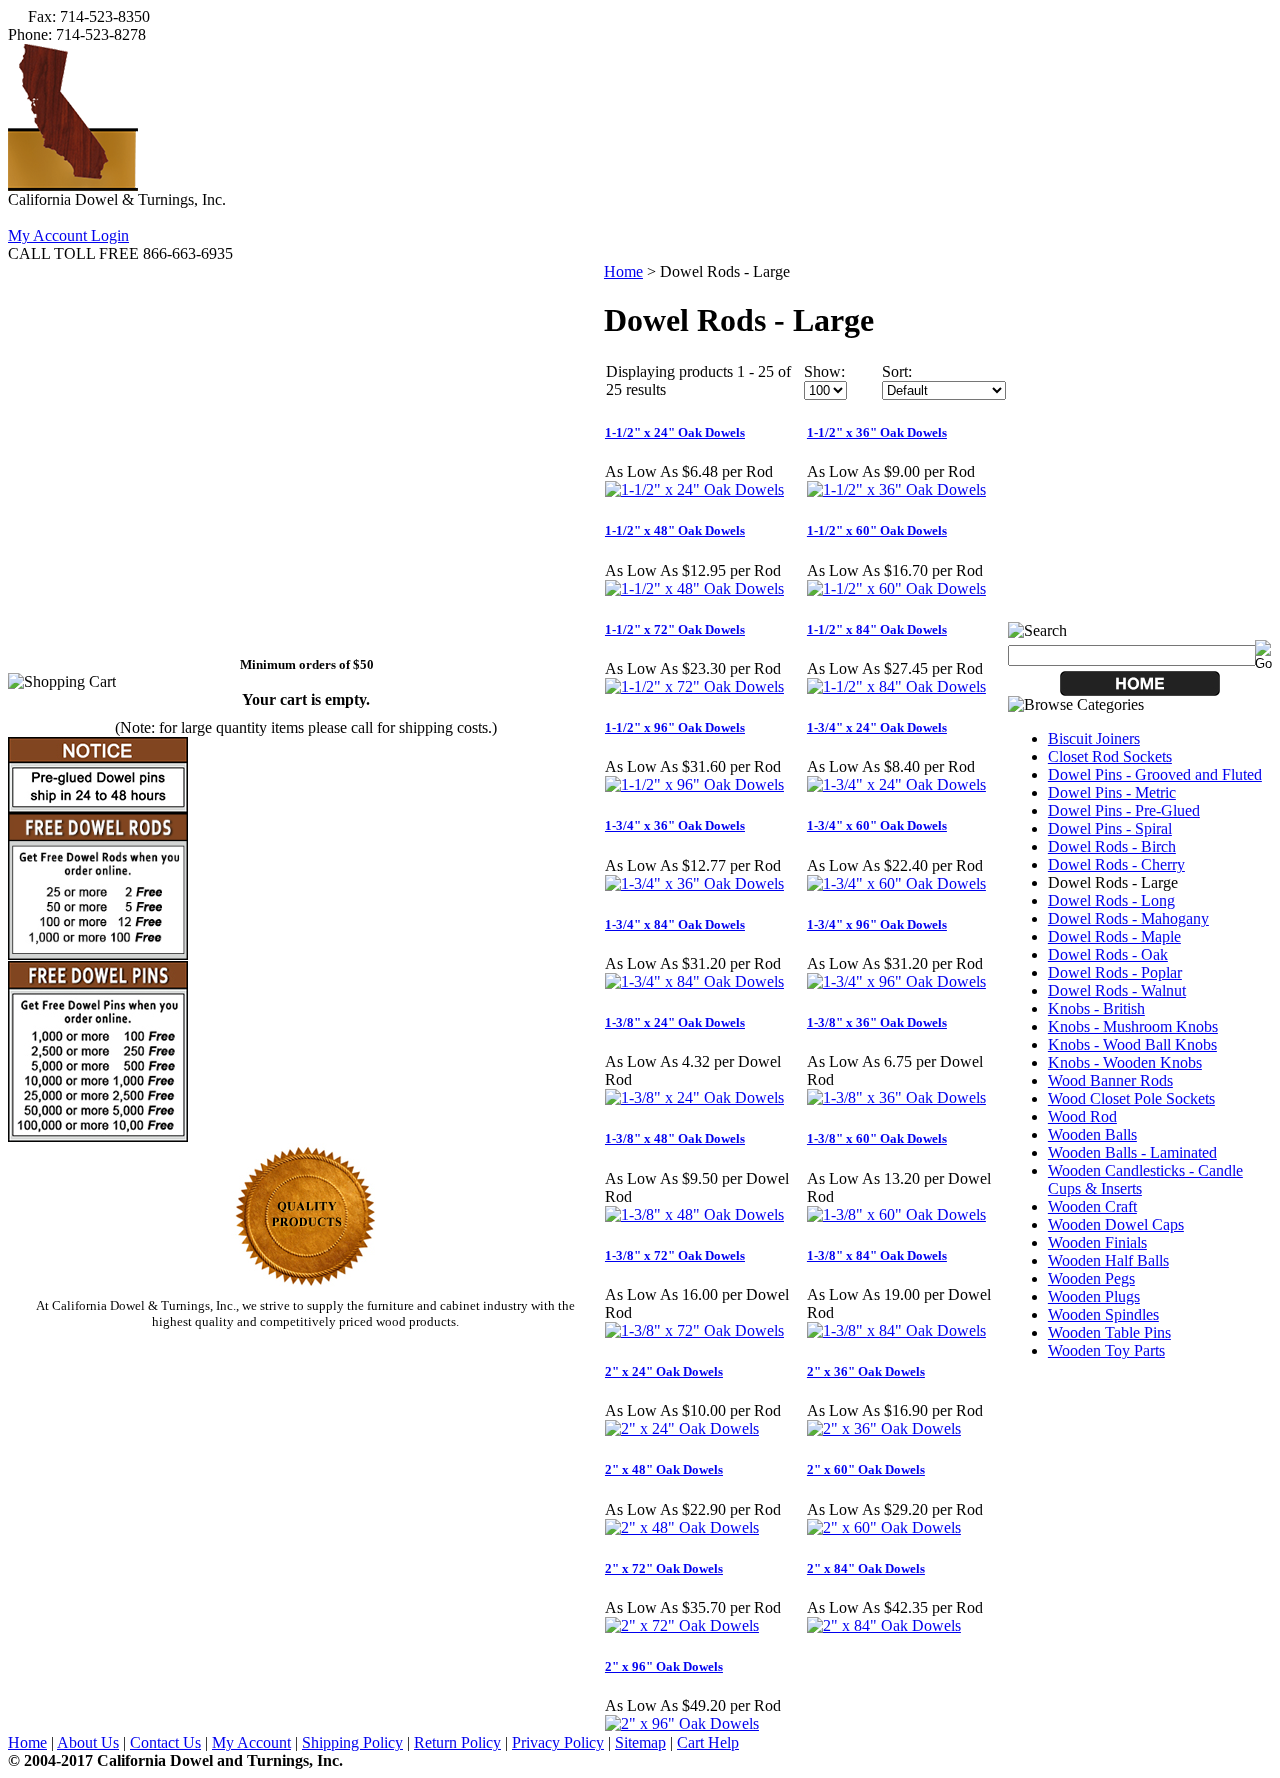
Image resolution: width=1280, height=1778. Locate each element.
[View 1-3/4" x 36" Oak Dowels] (694, 883)
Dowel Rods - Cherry (1116, 864)
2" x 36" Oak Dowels (866, 1371)
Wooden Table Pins (1109, 1332)
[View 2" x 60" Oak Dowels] (884, 1527)
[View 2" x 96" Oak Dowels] (682, 1723)
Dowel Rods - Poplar (1115, 972)
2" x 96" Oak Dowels (664, 1666)
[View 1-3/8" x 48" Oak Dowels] (694, 1214)
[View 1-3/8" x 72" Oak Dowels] (694, 1330)
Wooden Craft (1092, 1206)
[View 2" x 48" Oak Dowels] (682, 1527)
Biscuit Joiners (1094, 738)
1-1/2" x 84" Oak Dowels (877, 629)
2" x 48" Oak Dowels (664, 1469)
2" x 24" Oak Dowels (664, 1371)
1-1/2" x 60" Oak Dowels (877, 530)
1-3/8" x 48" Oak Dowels (675, 1138)
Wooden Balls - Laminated (1132, 1152)
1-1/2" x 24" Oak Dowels (675, 432)
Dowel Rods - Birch (1112, 846)
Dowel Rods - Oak (1108, 954)
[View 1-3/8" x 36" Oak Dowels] (896, 1097)
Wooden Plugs (1094, 1296)
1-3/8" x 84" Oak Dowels (877, 1255)
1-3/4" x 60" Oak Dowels (877, 825)
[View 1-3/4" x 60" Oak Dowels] (896, 883)
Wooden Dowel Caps (1116, 1224)
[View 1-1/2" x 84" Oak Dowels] (896, 686)
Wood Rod (1082, 1116)
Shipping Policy (352, 1742)
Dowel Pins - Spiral (1110, 828)
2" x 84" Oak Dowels (866, 1568)
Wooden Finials (1097, 1242)
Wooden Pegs (1091, 1278)
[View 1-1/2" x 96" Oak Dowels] (694, 784)
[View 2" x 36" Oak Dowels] (884, 1428)
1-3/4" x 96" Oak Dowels (877, 924)
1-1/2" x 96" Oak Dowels (675, 727)
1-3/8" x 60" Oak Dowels (877, 1138)
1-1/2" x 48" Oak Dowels (675, 530)
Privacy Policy (558, 1742)
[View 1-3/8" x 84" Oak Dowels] (896, 1330)
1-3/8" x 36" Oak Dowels (877, 1022)
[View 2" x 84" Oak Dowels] (884, 1625)
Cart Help (708, 1742)
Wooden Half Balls (1108, 1260)
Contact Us (165, 1742)
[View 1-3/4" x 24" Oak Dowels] (896, 784)
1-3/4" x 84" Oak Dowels (675, 924)
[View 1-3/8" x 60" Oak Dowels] (896, 1214)
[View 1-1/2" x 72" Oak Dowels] (694, 686)
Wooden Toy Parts (1106, 1350)
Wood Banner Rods (1110, 1080)
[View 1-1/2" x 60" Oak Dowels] (896, 588)
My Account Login (68, 235)
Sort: (897, 371)
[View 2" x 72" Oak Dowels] (682, 1625)
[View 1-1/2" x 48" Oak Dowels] (694, 588)
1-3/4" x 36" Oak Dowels (675, 825)
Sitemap (640, 1742)
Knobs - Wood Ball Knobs (1132, 1044)
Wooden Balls (1092, 1134)
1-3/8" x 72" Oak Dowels (675, 1255)
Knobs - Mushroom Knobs (1133, 1026)
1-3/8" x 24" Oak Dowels (675, 1022)
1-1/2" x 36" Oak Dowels (877, 432)
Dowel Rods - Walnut (1117, 990)
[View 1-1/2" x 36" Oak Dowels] (896, 489)
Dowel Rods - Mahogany (1128, 918)
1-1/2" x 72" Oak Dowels (675, 629)
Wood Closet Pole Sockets (1131, 1098)
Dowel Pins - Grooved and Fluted (1155, 774)
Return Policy (457, 1742)
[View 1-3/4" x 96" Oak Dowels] (896, 981)
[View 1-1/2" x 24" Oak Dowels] (694, 489)
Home (623, 271)
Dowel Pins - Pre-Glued (1124, 810)
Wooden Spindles (1103, 1314)
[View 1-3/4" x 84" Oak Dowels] (694, 981)
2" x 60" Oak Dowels (866, 1469)
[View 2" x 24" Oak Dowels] (682, 1428)
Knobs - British (1096, 1008)
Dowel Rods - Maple (1114, 936)
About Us (88, 1742)
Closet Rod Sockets (1110, 756)
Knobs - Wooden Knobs (1125, 1062)
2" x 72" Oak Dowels (664, 1568)
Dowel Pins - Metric (1112, 792)
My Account (251, 1742)
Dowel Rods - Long (1111, 900)
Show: (824, 371)
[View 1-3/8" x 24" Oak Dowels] (694, 1097)
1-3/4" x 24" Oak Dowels (877, 727)
